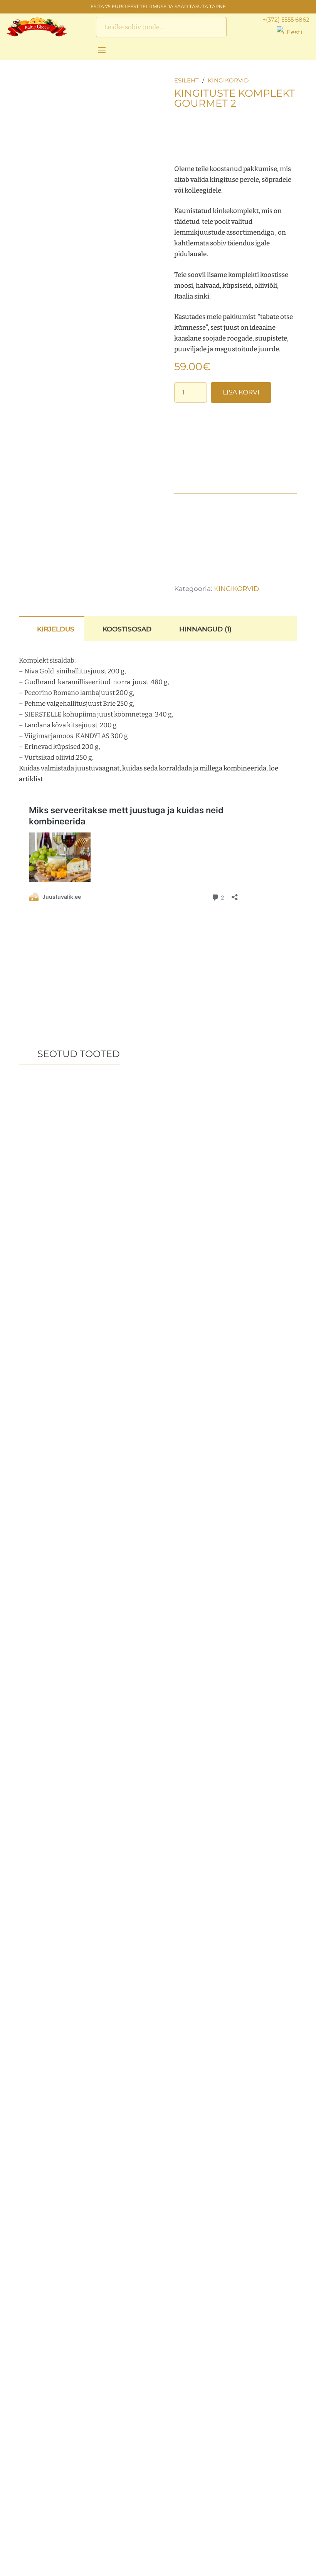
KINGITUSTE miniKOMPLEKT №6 (158, 1489)
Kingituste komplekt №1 (252, 1721)
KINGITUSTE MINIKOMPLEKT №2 (64, 1489)
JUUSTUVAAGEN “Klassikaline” (252, 1491)
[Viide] (10, 50)
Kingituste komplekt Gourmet (252, 1259)
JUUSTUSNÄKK (112, 2526)
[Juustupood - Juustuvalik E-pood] (37, 27)
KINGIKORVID (228, 80)
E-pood (181, 2526)
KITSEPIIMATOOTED (120, 2551)
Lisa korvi (241, 392)
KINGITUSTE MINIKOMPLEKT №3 (64, 1256)
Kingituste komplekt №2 (158, 1721)
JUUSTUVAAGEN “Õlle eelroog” (158, 1259)
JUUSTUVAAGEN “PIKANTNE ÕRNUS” (64, 1724)
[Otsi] (216, 27)
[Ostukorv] (301, 50)
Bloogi (180, 2558)
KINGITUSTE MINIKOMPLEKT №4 (64, 1953)
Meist (178, 2542)
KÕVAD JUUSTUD (115, 2563)
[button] (293, 32)
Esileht (187, 80)
